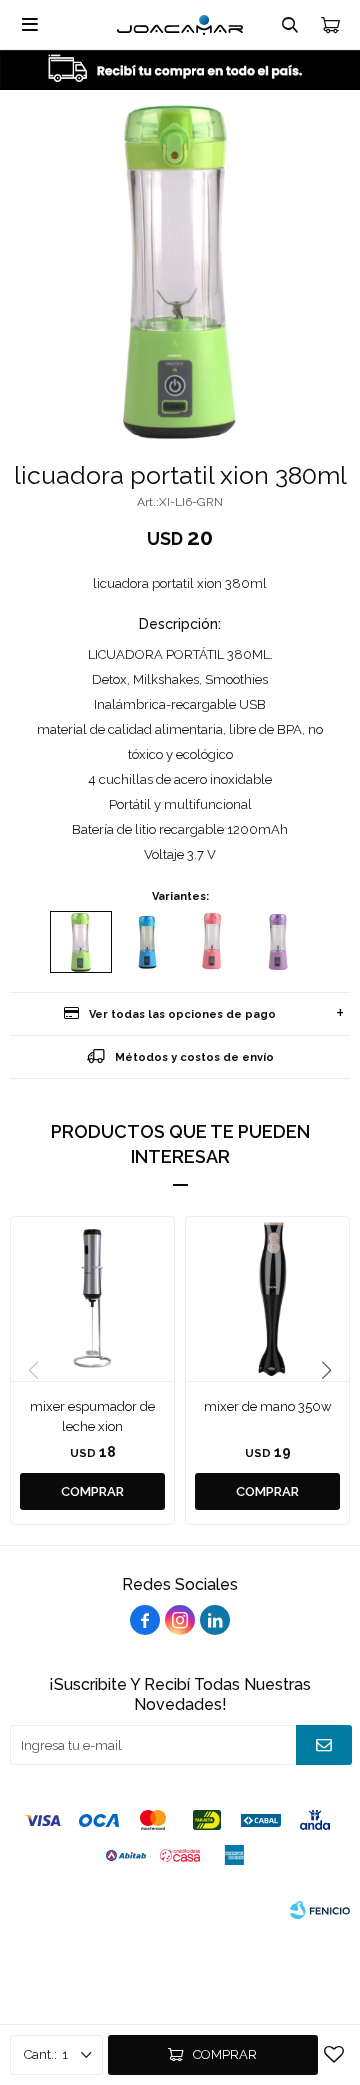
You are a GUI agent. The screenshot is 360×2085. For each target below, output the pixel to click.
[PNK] (213, 942)
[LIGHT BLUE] (147, 942)
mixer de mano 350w (268, 1406)
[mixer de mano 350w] (267, 1298)
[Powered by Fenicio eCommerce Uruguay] (320, 1910)
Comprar (225, 2054)
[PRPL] (279, 942)
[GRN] (81, 942)
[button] (326, 1371)
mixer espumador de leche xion (92, 1416)
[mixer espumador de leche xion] (92, 1298)
